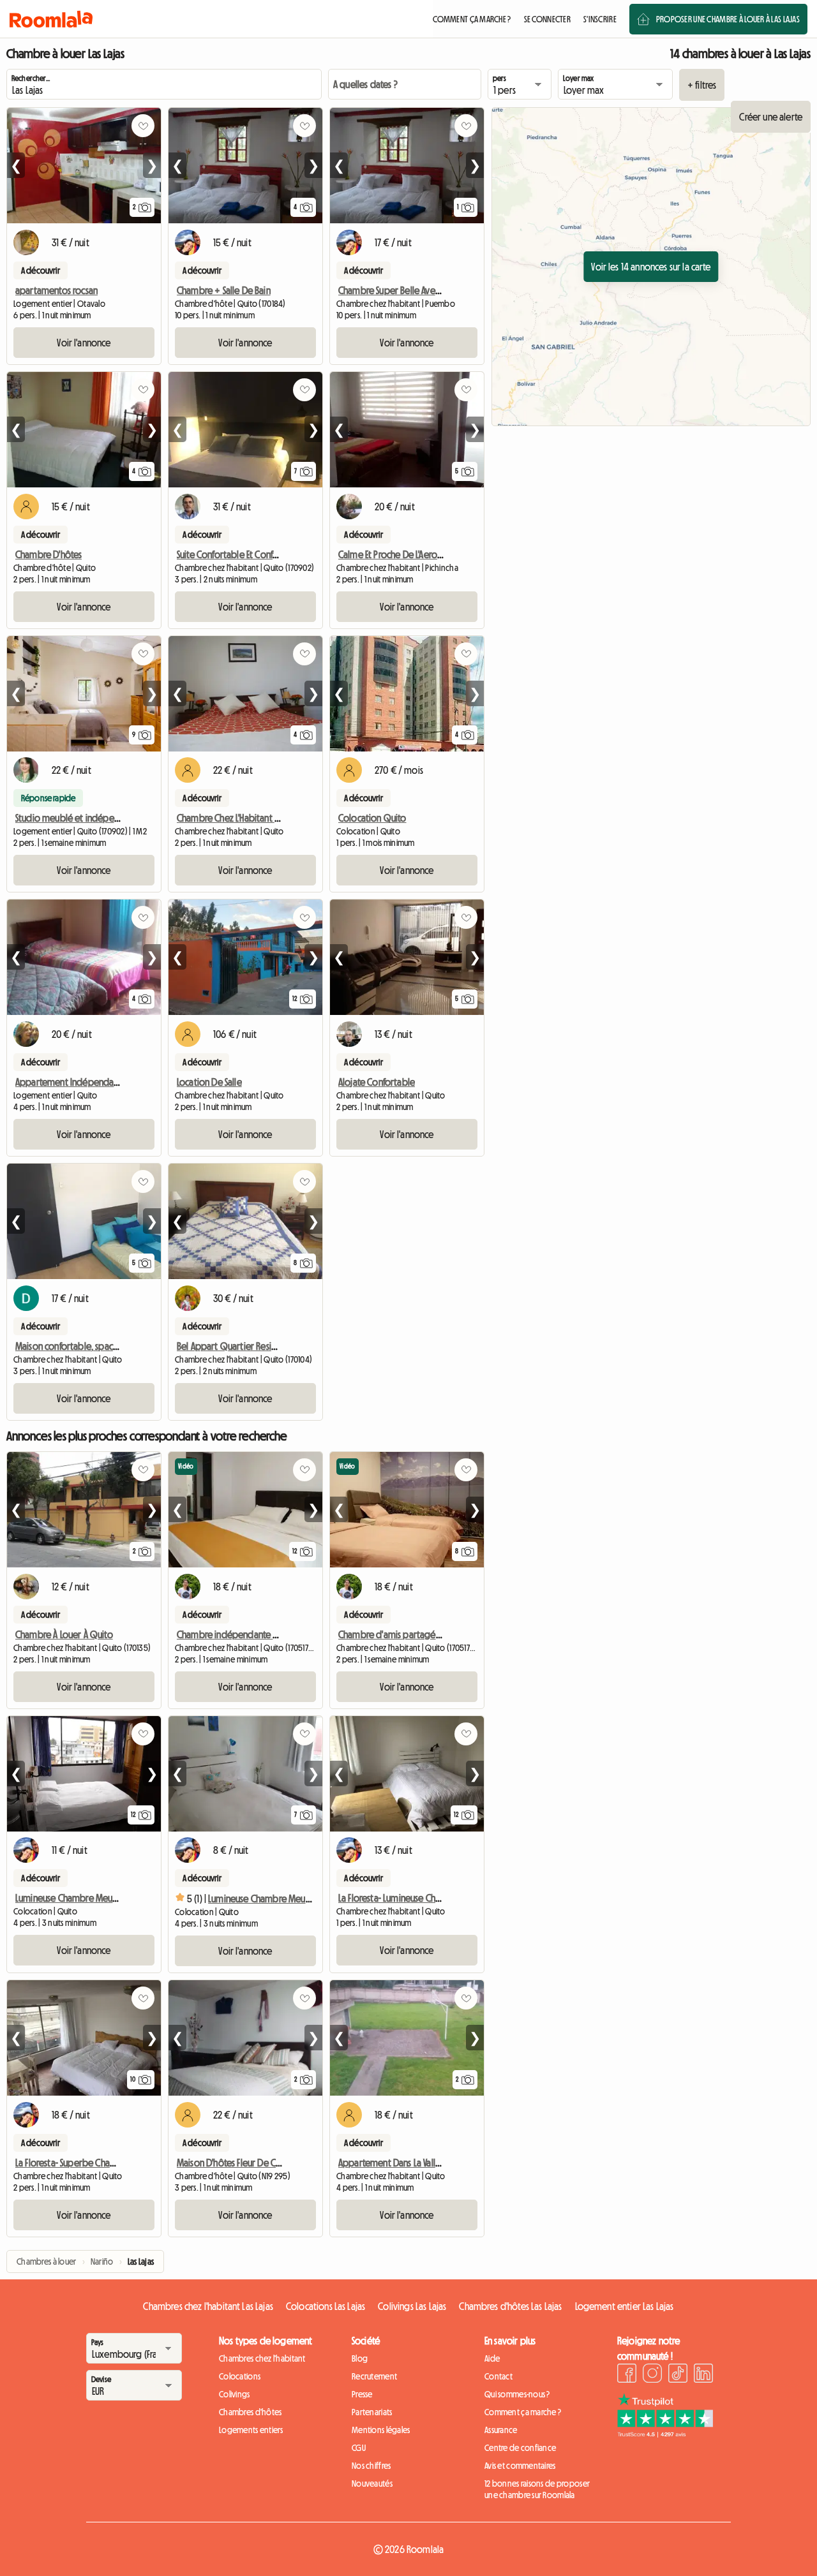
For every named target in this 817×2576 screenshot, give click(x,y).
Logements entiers (251, 2430)
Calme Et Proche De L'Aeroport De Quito (416, 554)
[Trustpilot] (665, 2434)
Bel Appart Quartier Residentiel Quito (251, 1346)
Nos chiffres (371, 2466)
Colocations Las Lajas (326, 2306)
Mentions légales (381, 2430)
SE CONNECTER (547, 19)
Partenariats (372, 2412)
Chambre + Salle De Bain (224, 290)
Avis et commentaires (520, 2466)
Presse (362, 2394)
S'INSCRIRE (600, 19)
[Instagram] (652, 2375)
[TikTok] (678, 2375)
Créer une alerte (771, 117)
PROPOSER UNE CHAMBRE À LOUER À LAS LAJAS (728, 19)
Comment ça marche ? (523, 2412)
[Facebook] (627, 2375)
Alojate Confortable (377, 1082)
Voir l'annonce (84, 343)
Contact (498, 2376)
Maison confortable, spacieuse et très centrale (104, 1346)
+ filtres (702, 85)
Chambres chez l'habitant (262, 2358)
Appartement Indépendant (69, 1082)
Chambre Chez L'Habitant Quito (237, 818)
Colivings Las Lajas (412, 2306)
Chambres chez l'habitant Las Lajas (208, 2306)
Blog (360, 2358)
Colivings (235, 2394)
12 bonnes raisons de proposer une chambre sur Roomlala (537, 2489)
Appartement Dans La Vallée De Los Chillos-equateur (438, 2163)
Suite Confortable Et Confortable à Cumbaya (262, 554)
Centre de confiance (520, 2448)
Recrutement (374, 2376)
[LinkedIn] (703, 2375)
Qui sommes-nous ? (517, 2394)
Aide (492, 2358)
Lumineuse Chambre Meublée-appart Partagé (297, 1899)
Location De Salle (209, 1082)
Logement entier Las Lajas (625, 2306)
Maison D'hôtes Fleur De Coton (236, 2163)
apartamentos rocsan (56, 290)
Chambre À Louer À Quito (64, 1634)
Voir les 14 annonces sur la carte (651, 267)
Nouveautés (372, 2483)
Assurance (501, 2430)
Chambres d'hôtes (250, 2412)
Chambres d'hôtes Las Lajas (510, 2306)
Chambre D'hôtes (49, 554)
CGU (359, 2448)
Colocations (240, 2376)
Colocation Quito (372, 818)
